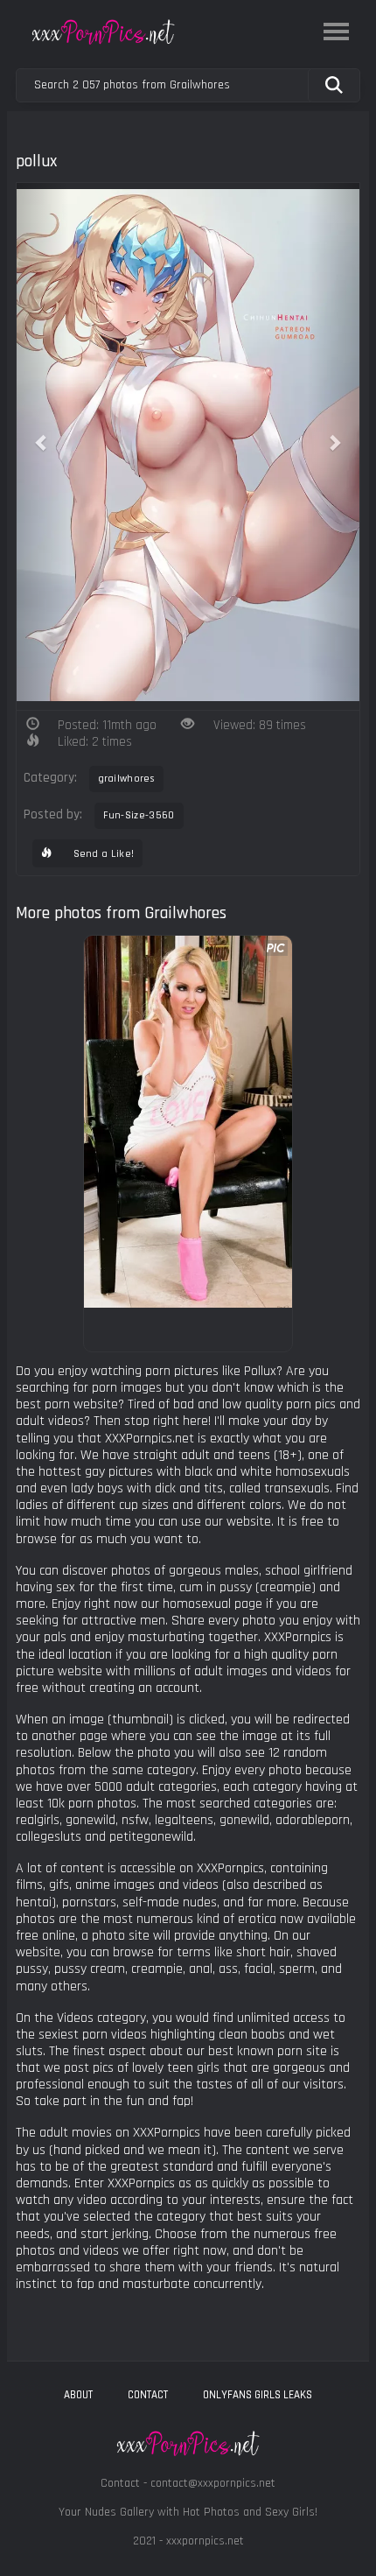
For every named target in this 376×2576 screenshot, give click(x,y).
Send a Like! (102, 854)
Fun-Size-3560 (139, 815)
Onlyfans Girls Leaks (258, 2395)
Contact (148, 2395)
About (78, 2395)
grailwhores (126, 779)
